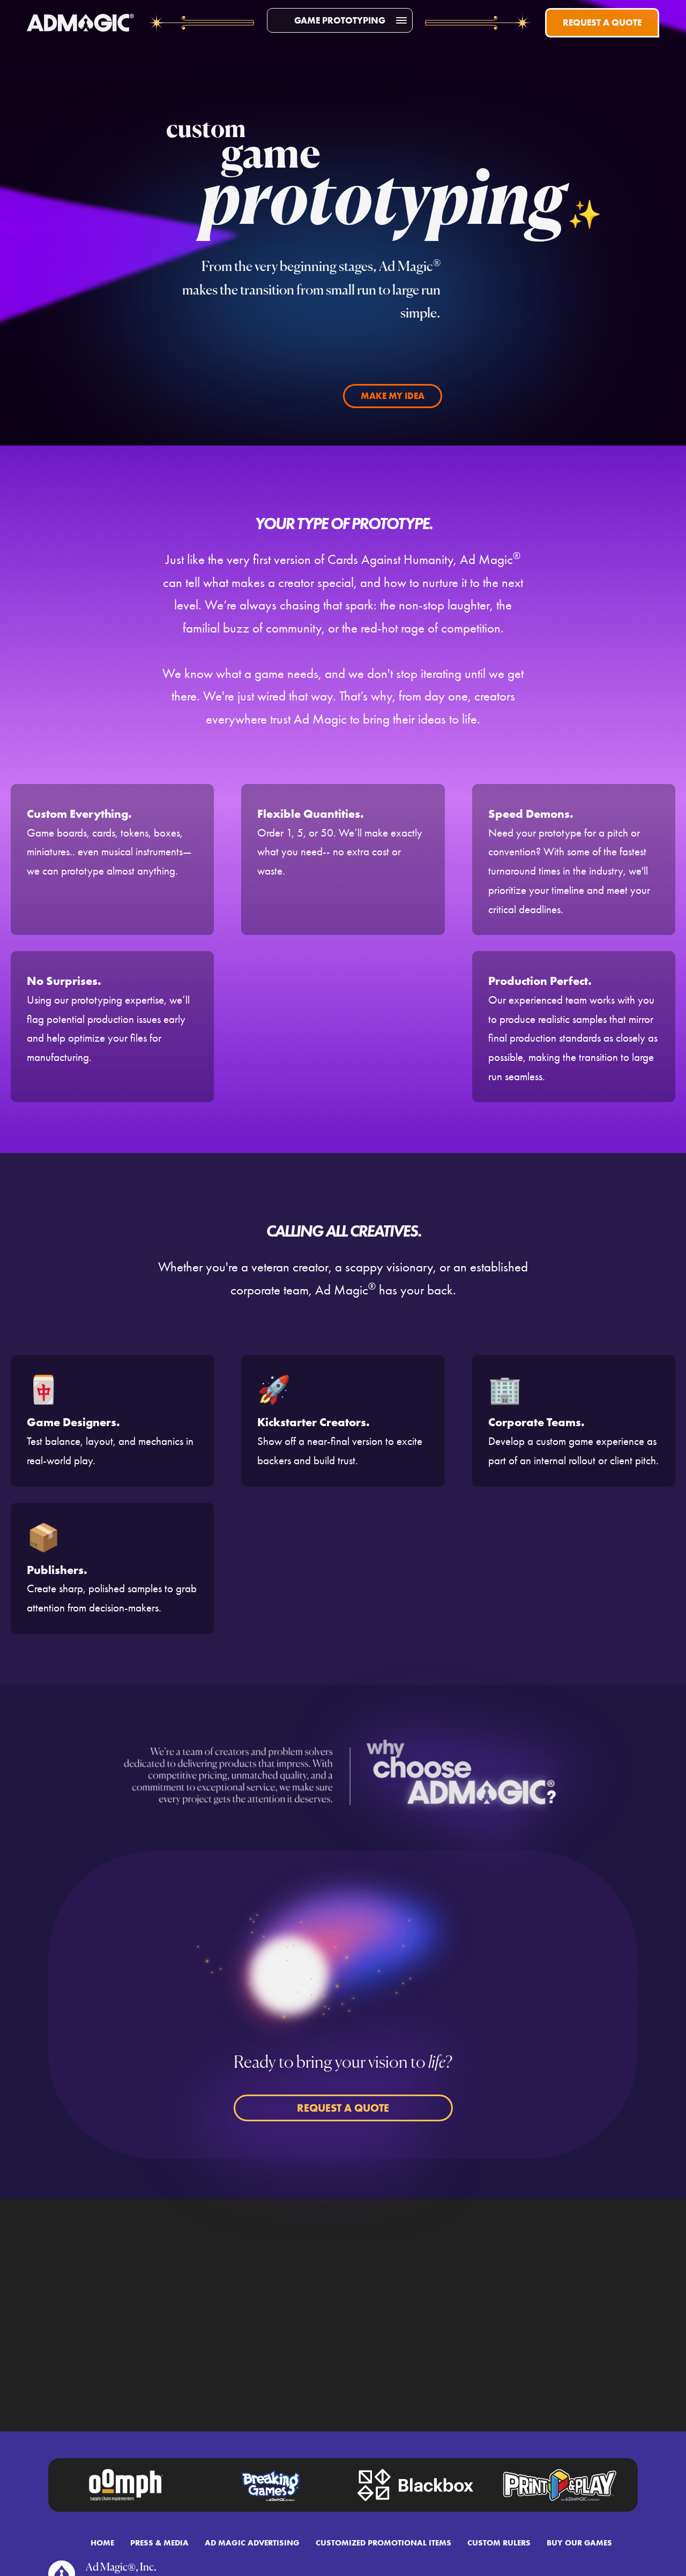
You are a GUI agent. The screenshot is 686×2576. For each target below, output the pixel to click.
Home (102, 2543)
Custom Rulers (499, 2543)
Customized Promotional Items (383, 2543)
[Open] (401, 20)
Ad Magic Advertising (252, 2543)
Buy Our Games (579, 2543)
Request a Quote (602, 22)
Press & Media (159, 2543)
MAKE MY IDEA (393, 396)
